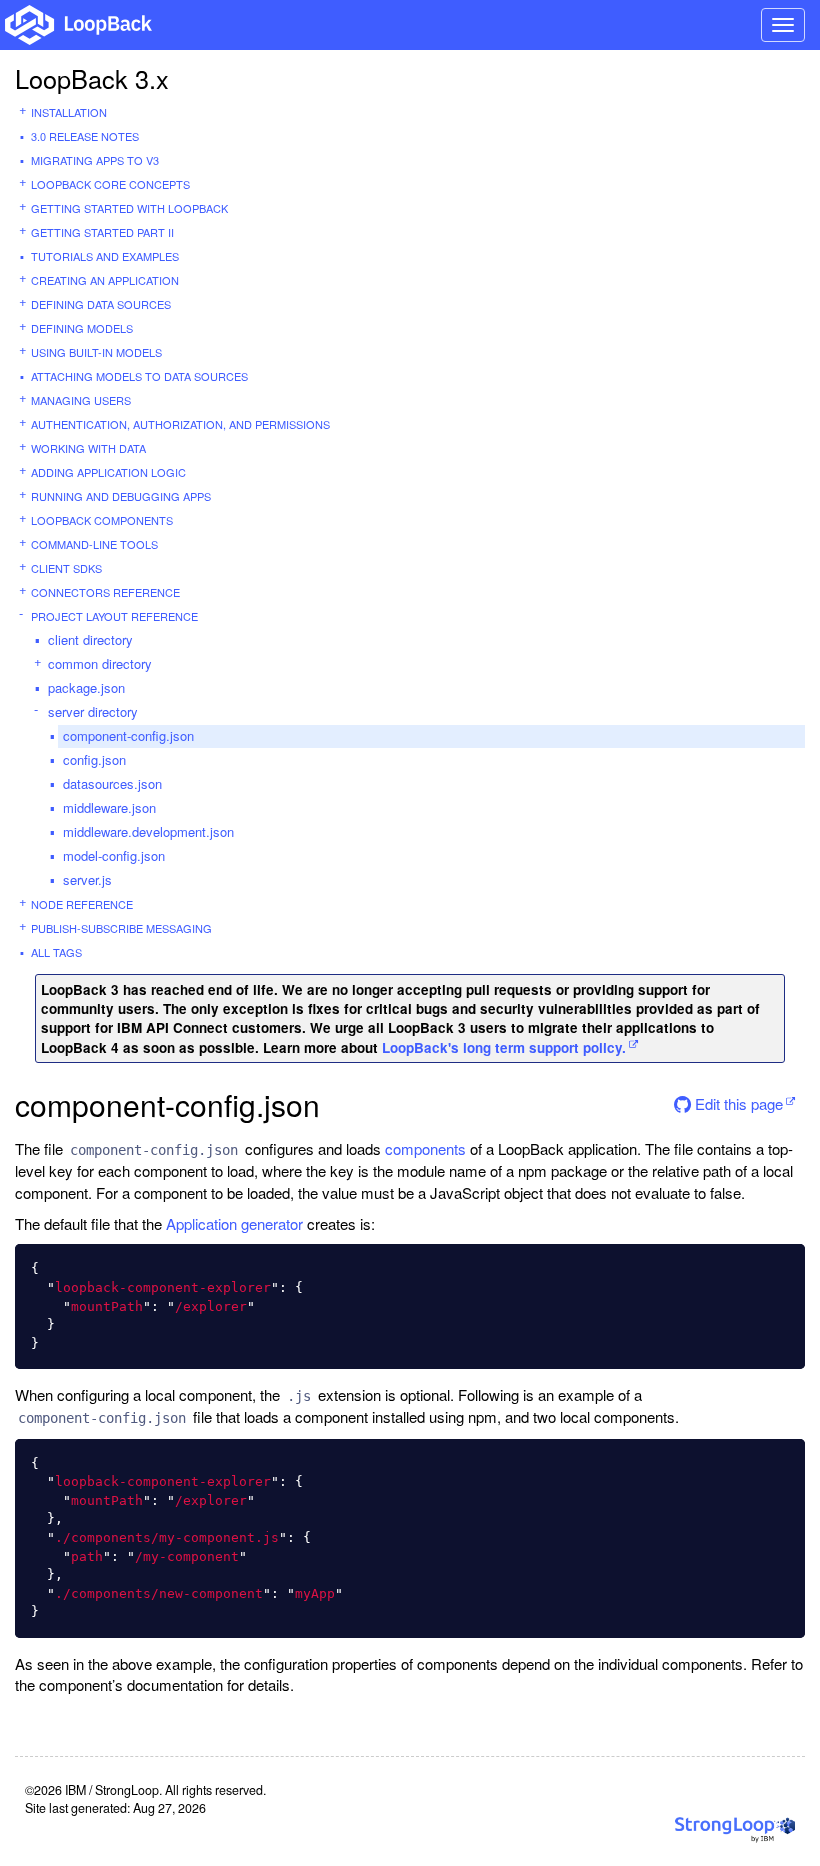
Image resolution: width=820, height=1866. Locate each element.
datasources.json (112, 783)
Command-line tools (94, 544)
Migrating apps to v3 (95, 160)
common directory (100, 663)
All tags (56, 952)
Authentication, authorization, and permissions (180, 424)
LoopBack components (102, 520)
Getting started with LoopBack (129, 208)
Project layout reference (114, 616)
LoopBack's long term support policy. (504, 1047)
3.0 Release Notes (85, 136)
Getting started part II (102, 232)
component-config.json (128, 735)
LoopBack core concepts (110, 184)
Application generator (234, 1223)
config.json (94, 759)
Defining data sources (101, 304)
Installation (69, 112)
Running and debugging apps (121, 496)
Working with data (88, 448)
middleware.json (109, 807)
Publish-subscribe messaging (121, 928)
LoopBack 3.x (92, 78)
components (425, 1148)
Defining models (82, 328)
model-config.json (114, 855)
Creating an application (105, 280)
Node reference (82, 904)
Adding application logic (108, 472)
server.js (87, 879)
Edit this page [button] (737, 1103)
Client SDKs (66, 568)
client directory (90, 639)
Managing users (81, 400)
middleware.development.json (148, 831)
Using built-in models (96, 352)
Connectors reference (105, 592)
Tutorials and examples (105, 256)
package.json (86, 687)
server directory (93, 711)
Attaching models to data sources (139, 376)
